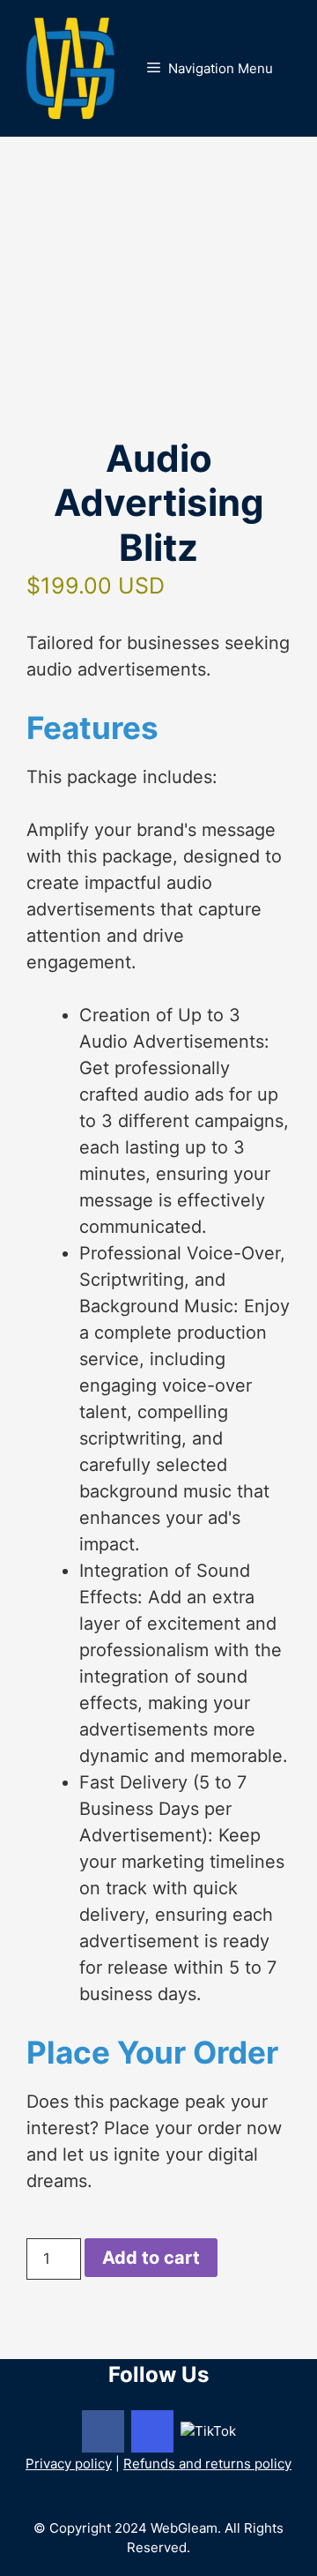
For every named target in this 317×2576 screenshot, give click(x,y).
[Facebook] (103, 2431)
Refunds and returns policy (207, 2464)
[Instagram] (152, 2431)
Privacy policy (69, 2464)
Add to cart (151, 2258)
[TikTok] (208, 2430)
